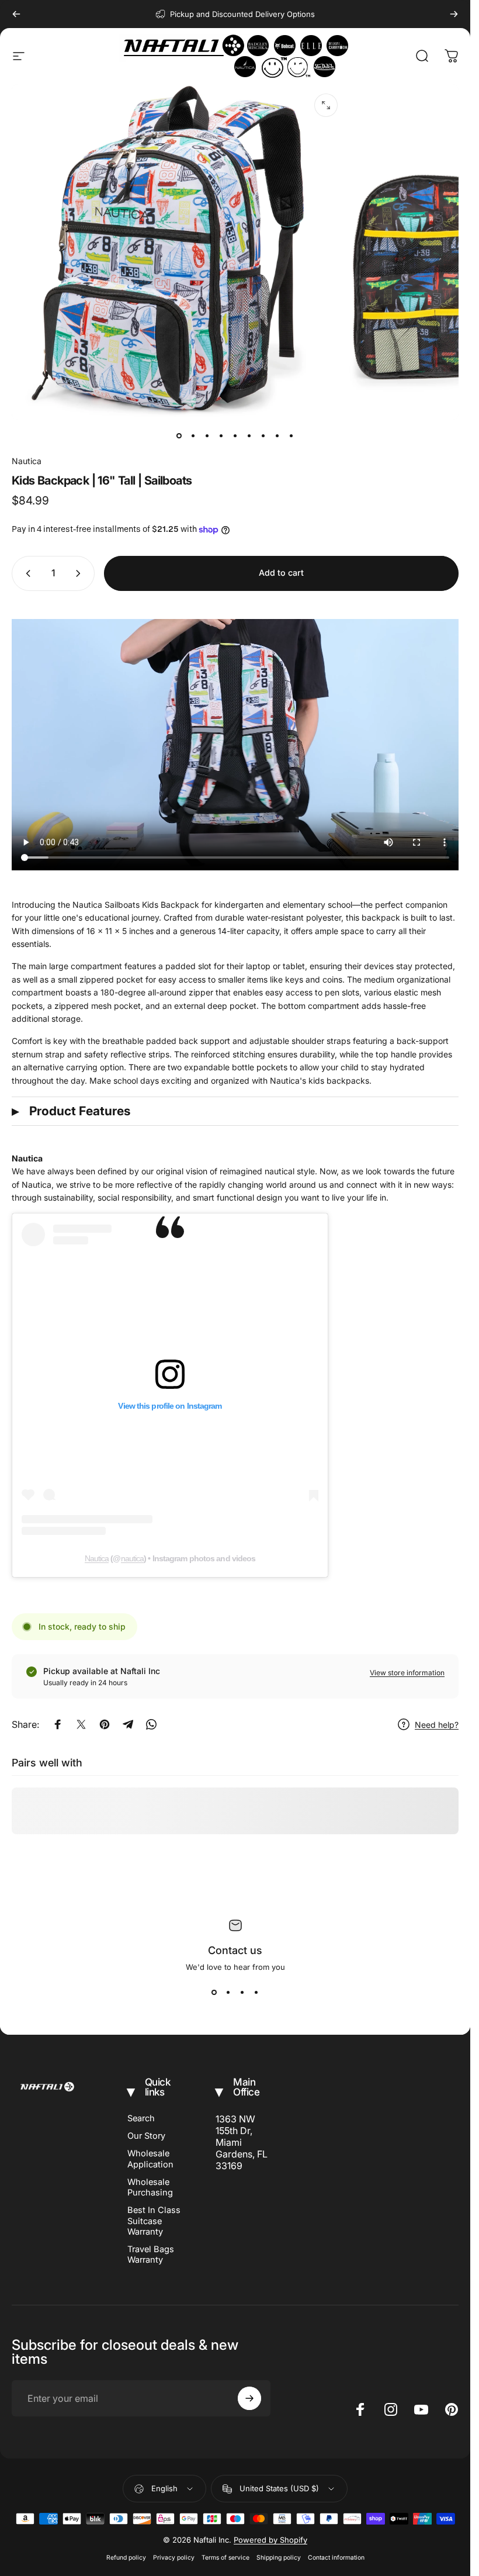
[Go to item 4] (221, 436)
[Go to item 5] (235, 436)
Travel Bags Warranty (151, 2255)
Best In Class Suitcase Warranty (154, 2221)
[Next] (454, 14)
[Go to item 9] (291, 436)
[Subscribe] (249, 2398)
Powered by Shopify (270, 2540)
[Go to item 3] (207, 436)
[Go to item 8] (277, 436)
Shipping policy (279, 2558)
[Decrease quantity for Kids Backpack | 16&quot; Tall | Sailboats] (26, 573)
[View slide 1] (214, 1993)
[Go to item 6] (249, 436)
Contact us (235, 1950)
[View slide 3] (242, 1993)
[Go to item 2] (193, 436)
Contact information (336, 2558)
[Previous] (16, 14)
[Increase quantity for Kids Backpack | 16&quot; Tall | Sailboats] (81, 573)
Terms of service (225, 2558)
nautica (133, 1558)
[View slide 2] (228, 1993)
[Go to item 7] (263, 436)
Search (141, 2118)
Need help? (437, 1725)
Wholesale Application (150, 2159)
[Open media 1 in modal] (326, 105)
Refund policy (126, 2558)
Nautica (27, 461)
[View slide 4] (256, 1993)
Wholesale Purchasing (150, 2187)
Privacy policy (174, 2558)
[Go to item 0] (179, 436)
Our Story (146, 2136)
